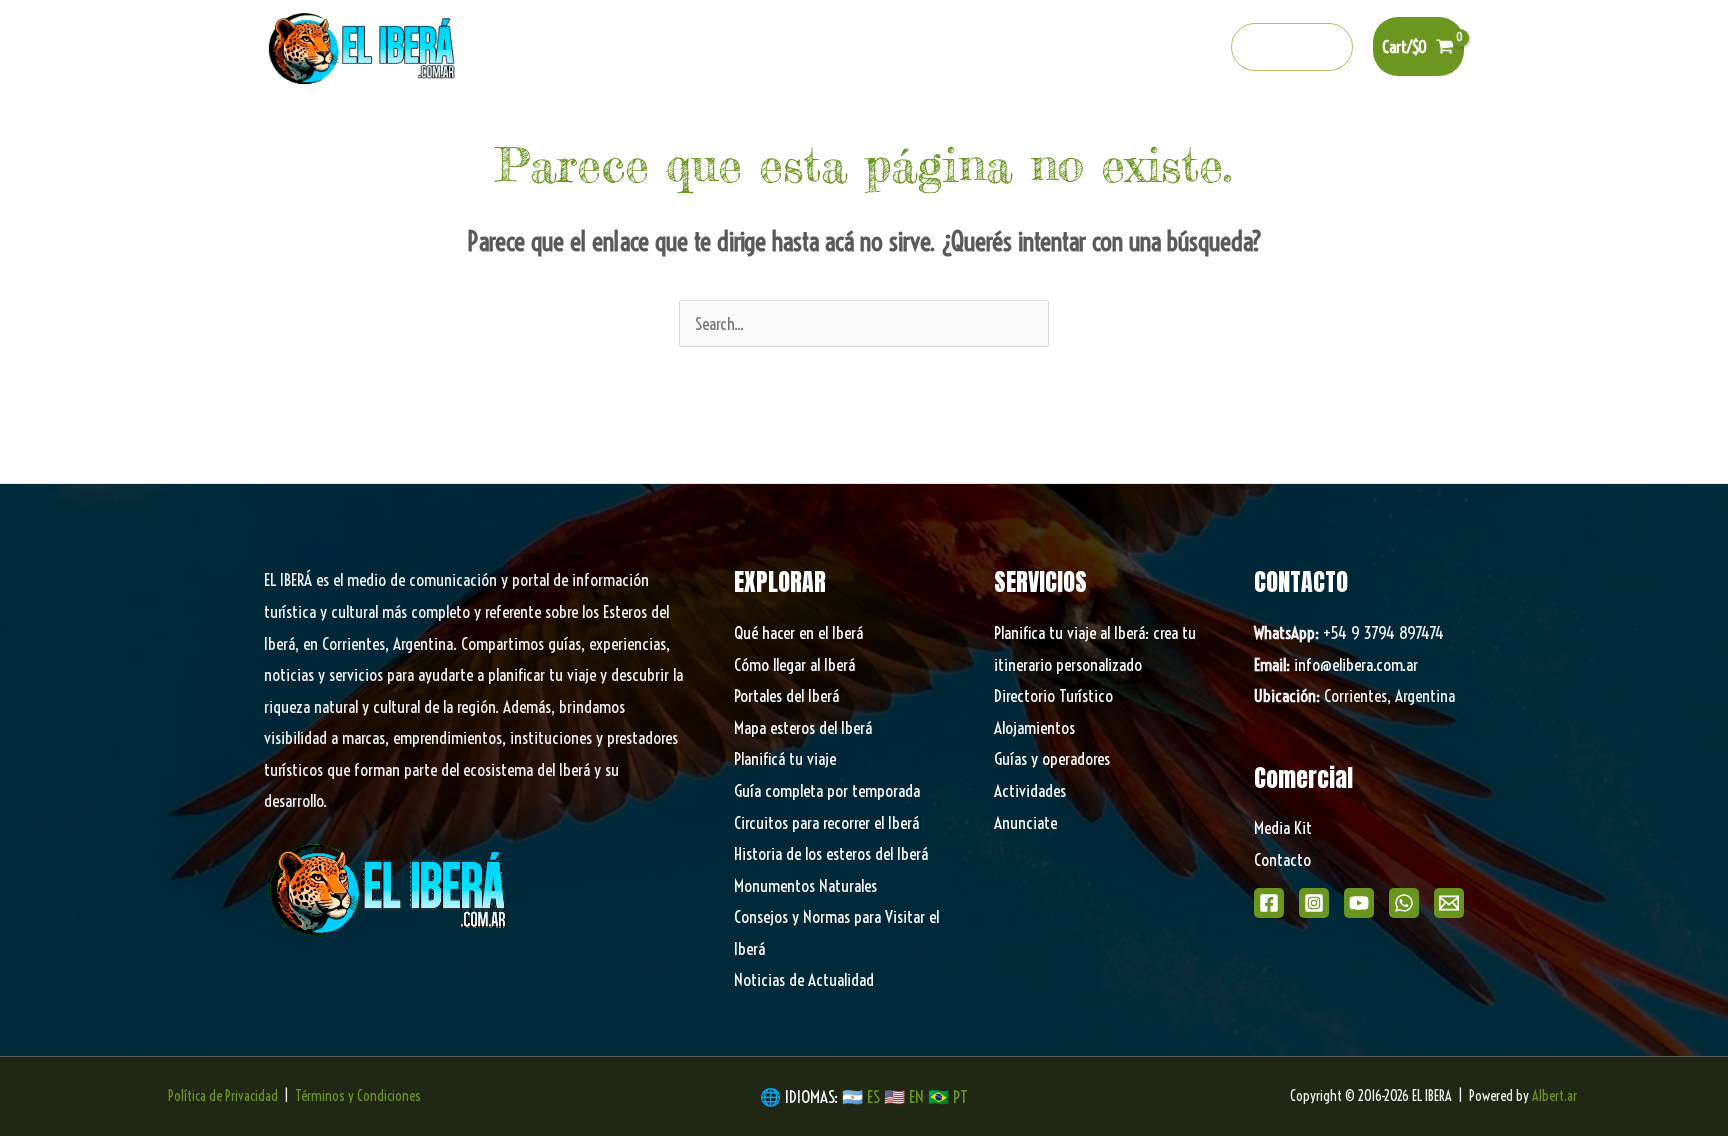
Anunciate (1025, 822)
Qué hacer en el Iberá (530, 130)
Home (414, 130)
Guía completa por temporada (827, 790)
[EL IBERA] (364, 44)
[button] (1292, 47)
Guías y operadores (1052, 758)
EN (916, 1096)
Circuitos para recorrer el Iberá (826, 822)
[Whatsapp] (1159, 48)
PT (960, 1096)
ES (875, 1096)
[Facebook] (1030, 48)
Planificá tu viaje (785, 758)
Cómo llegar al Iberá (794, 664)
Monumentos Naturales (805, 885)
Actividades (1030, 790)
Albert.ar (1554, 1096)
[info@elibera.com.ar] (1202, 48)
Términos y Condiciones (358, 1096)
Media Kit (1283, 827)
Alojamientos (1034, 727)
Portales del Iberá (701, 130)
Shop (1315, 130)
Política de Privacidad (223, 1096)
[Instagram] (1073, 48)
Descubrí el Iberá (859, 130)
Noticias (1240, 130)
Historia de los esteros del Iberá (831, 853)
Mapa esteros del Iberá (803, 727)
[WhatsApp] (1404, 903)
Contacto (1282, 859)
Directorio (1150, 130)
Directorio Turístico (1053, 695)
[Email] (1449, 903)
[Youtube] (1116, 48)
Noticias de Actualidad (804, 979)
